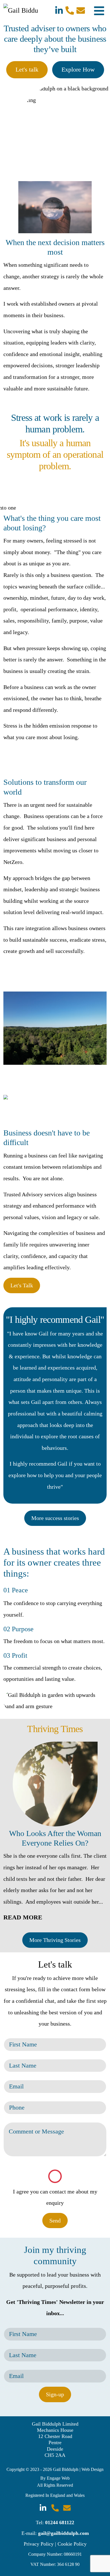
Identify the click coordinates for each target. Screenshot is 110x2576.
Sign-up (55, 2394)
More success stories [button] (55, 1518)
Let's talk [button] (27, 70)
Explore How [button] (78, 70)
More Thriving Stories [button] (55, 1940)
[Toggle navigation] (99, 10)
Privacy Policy (39, 2544)
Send (55, 2221)
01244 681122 (60, 2522)
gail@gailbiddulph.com (63, 2533)
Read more (23, 1917)
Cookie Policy (72, 2544)
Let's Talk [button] (22, 1285)
